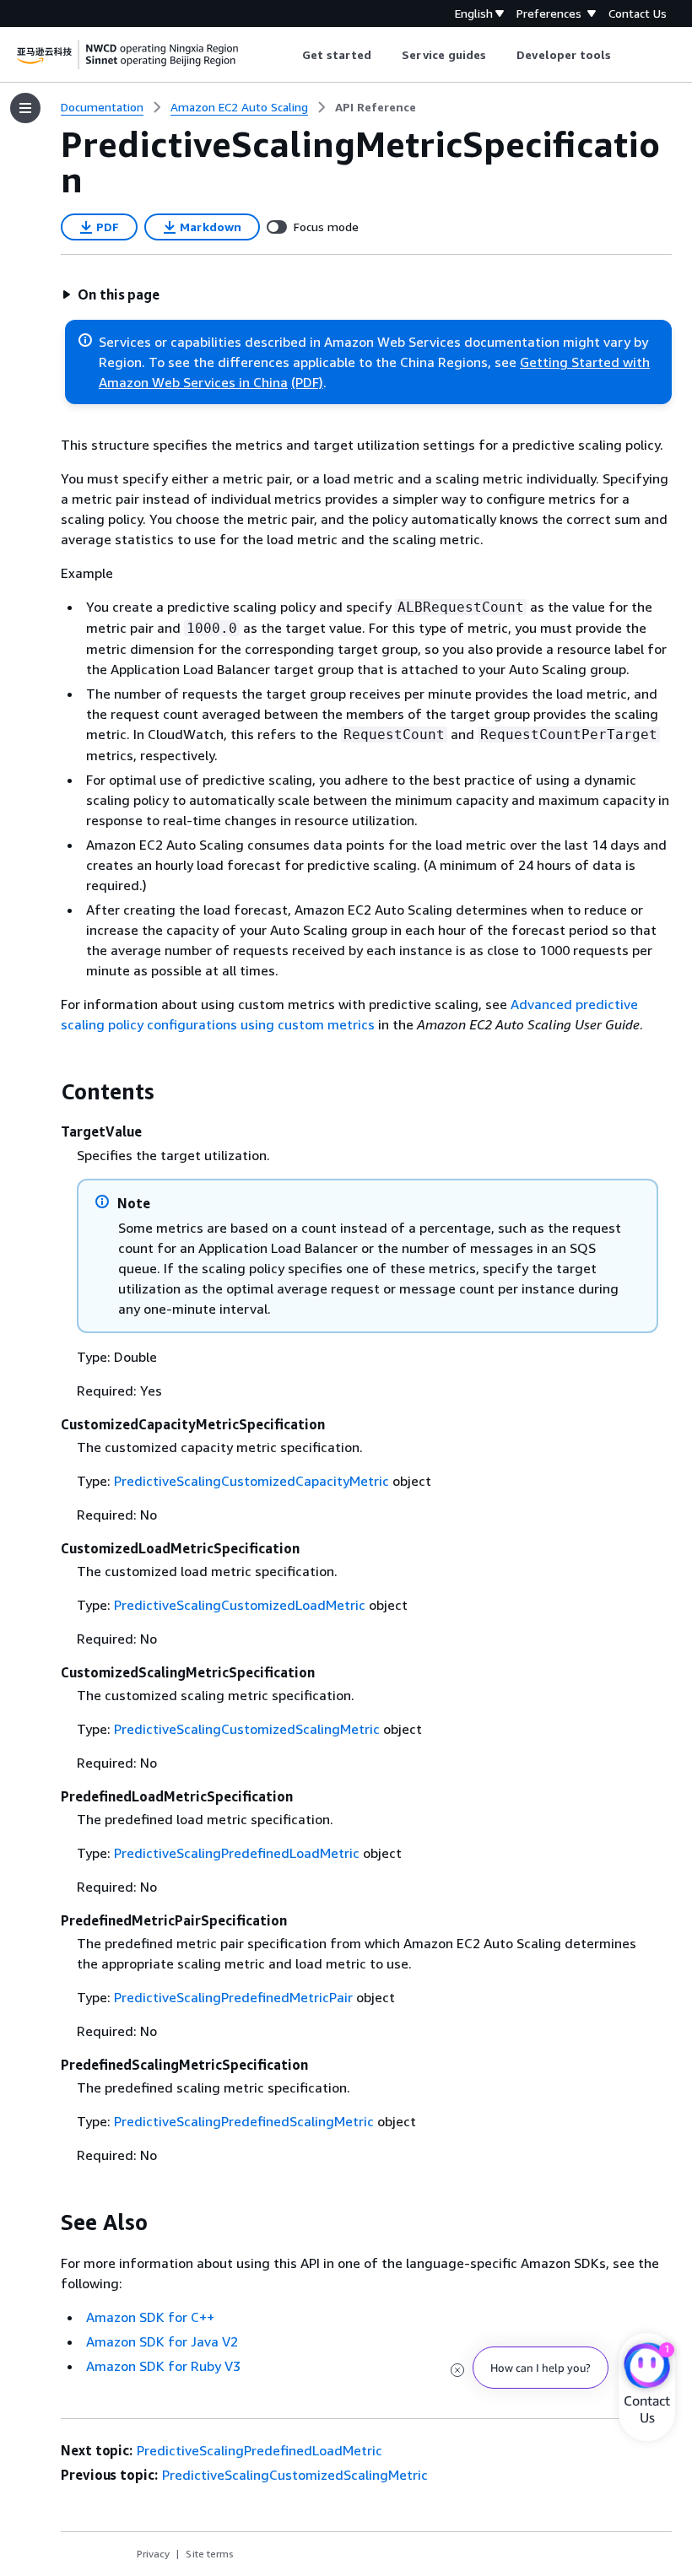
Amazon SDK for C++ (150, 2317)
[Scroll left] (289, 55)
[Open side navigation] (25, 108)
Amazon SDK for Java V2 (162, 2341)
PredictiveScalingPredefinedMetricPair (233, 1997)
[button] (111, 294)
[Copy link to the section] (47, 1092)
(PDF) (307, 382)
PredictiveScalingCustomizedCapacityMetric (251, 1481)
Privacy (153, 2554)
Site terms (210, 2554)
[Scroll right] (624, 55)
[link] (376, 107)
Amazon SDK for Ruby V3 (163, 2366)
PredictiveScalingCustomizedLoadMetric (240, 1605)
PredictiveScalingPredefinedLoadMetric (237, 1853)
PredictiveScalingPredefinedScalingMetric (244, 2121)
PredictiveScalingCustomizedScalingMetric (247, 1729)
